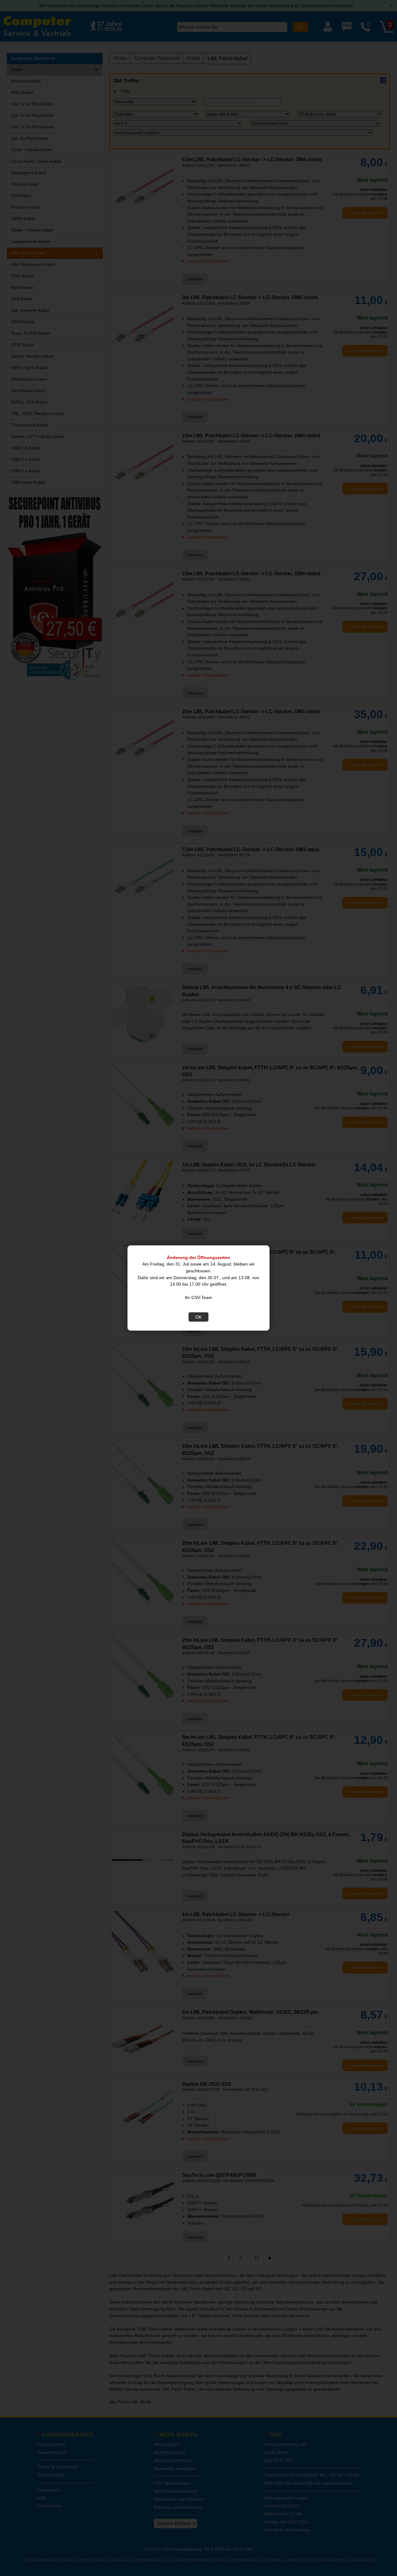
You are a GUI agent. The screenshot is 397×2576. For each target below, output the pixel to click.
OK (198, 1317)
